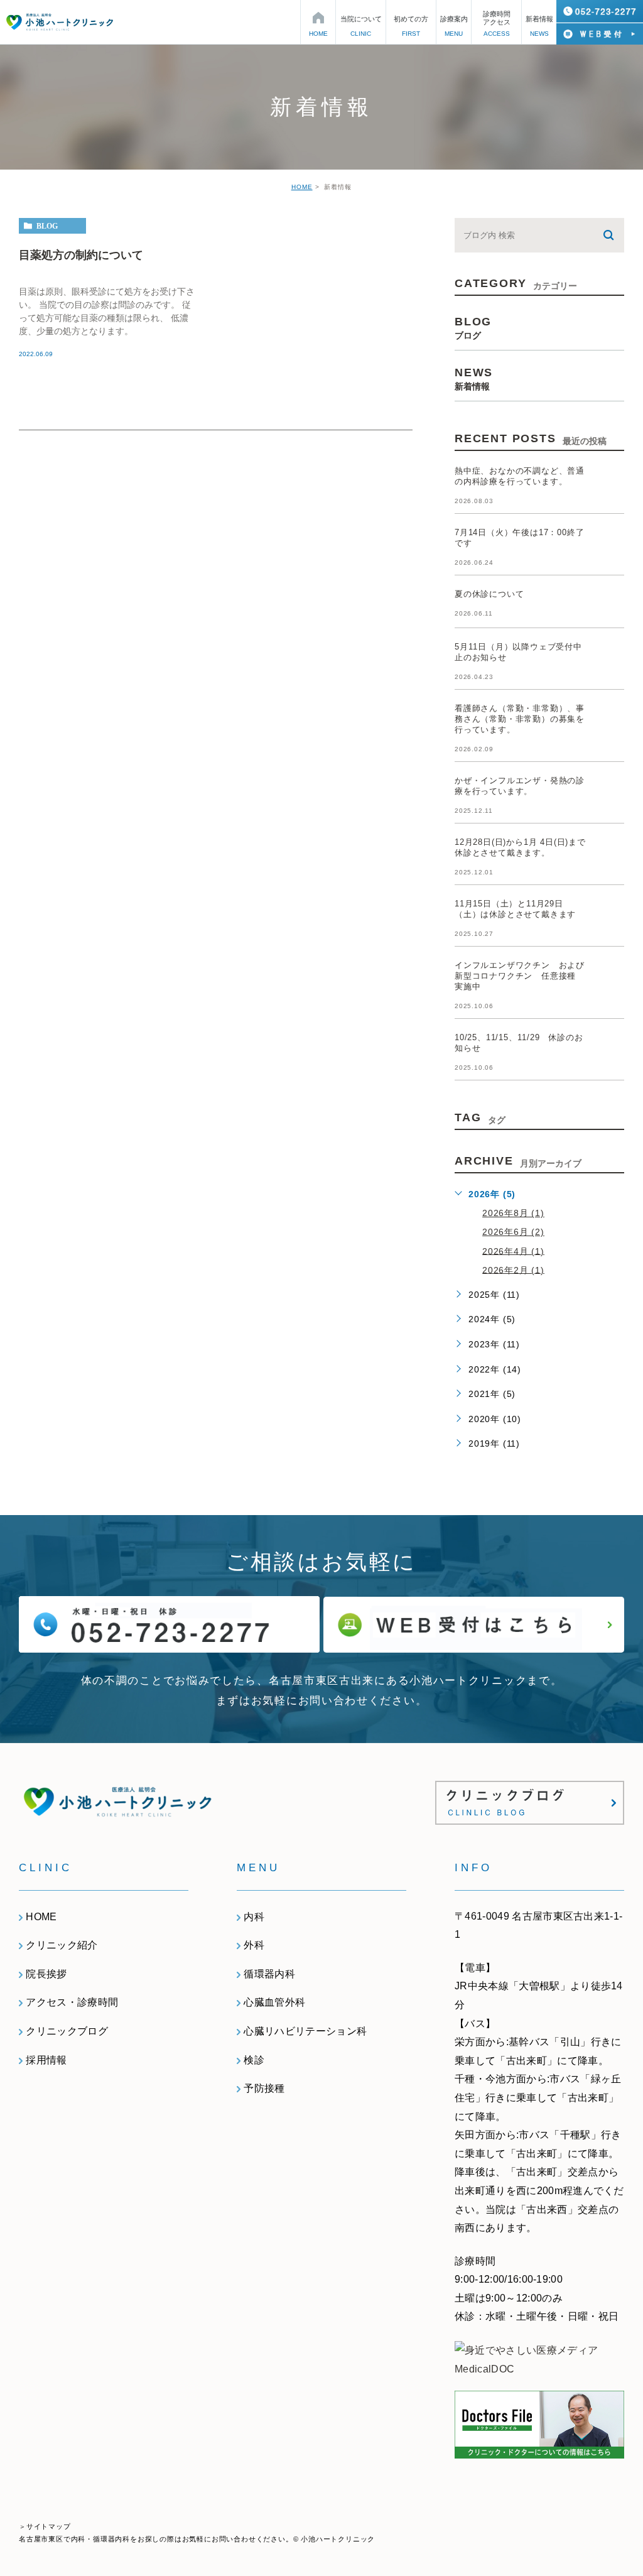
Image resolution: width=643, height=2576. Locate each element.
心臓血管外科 (274, 2002)
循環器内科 (269, 1974)
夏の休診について (489, 594)
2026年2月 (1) (513, 1269)
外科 (254, 1945)
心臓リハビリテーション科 (305, 2031)
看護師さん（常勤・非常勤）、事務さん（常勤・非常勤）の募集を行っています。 (520, 719)
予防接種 (264, 2088)
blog (47, 226)
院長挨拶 (46, 1974)
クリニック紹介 (62, 1945)
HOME (302, 187)
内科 (254, 1917)
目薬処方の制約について (81, 254)
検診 (254, 2060)
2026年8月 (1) (513, 1213)
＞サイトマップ (45, 2526)
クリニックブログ (67, 2031)
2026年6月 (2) (513, 1232)
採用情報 (46, 2060)
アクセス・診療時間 (72, 2002)
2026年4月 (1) (513, 1251)
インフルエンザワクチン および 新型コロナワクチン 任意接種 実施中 (524, 976)
